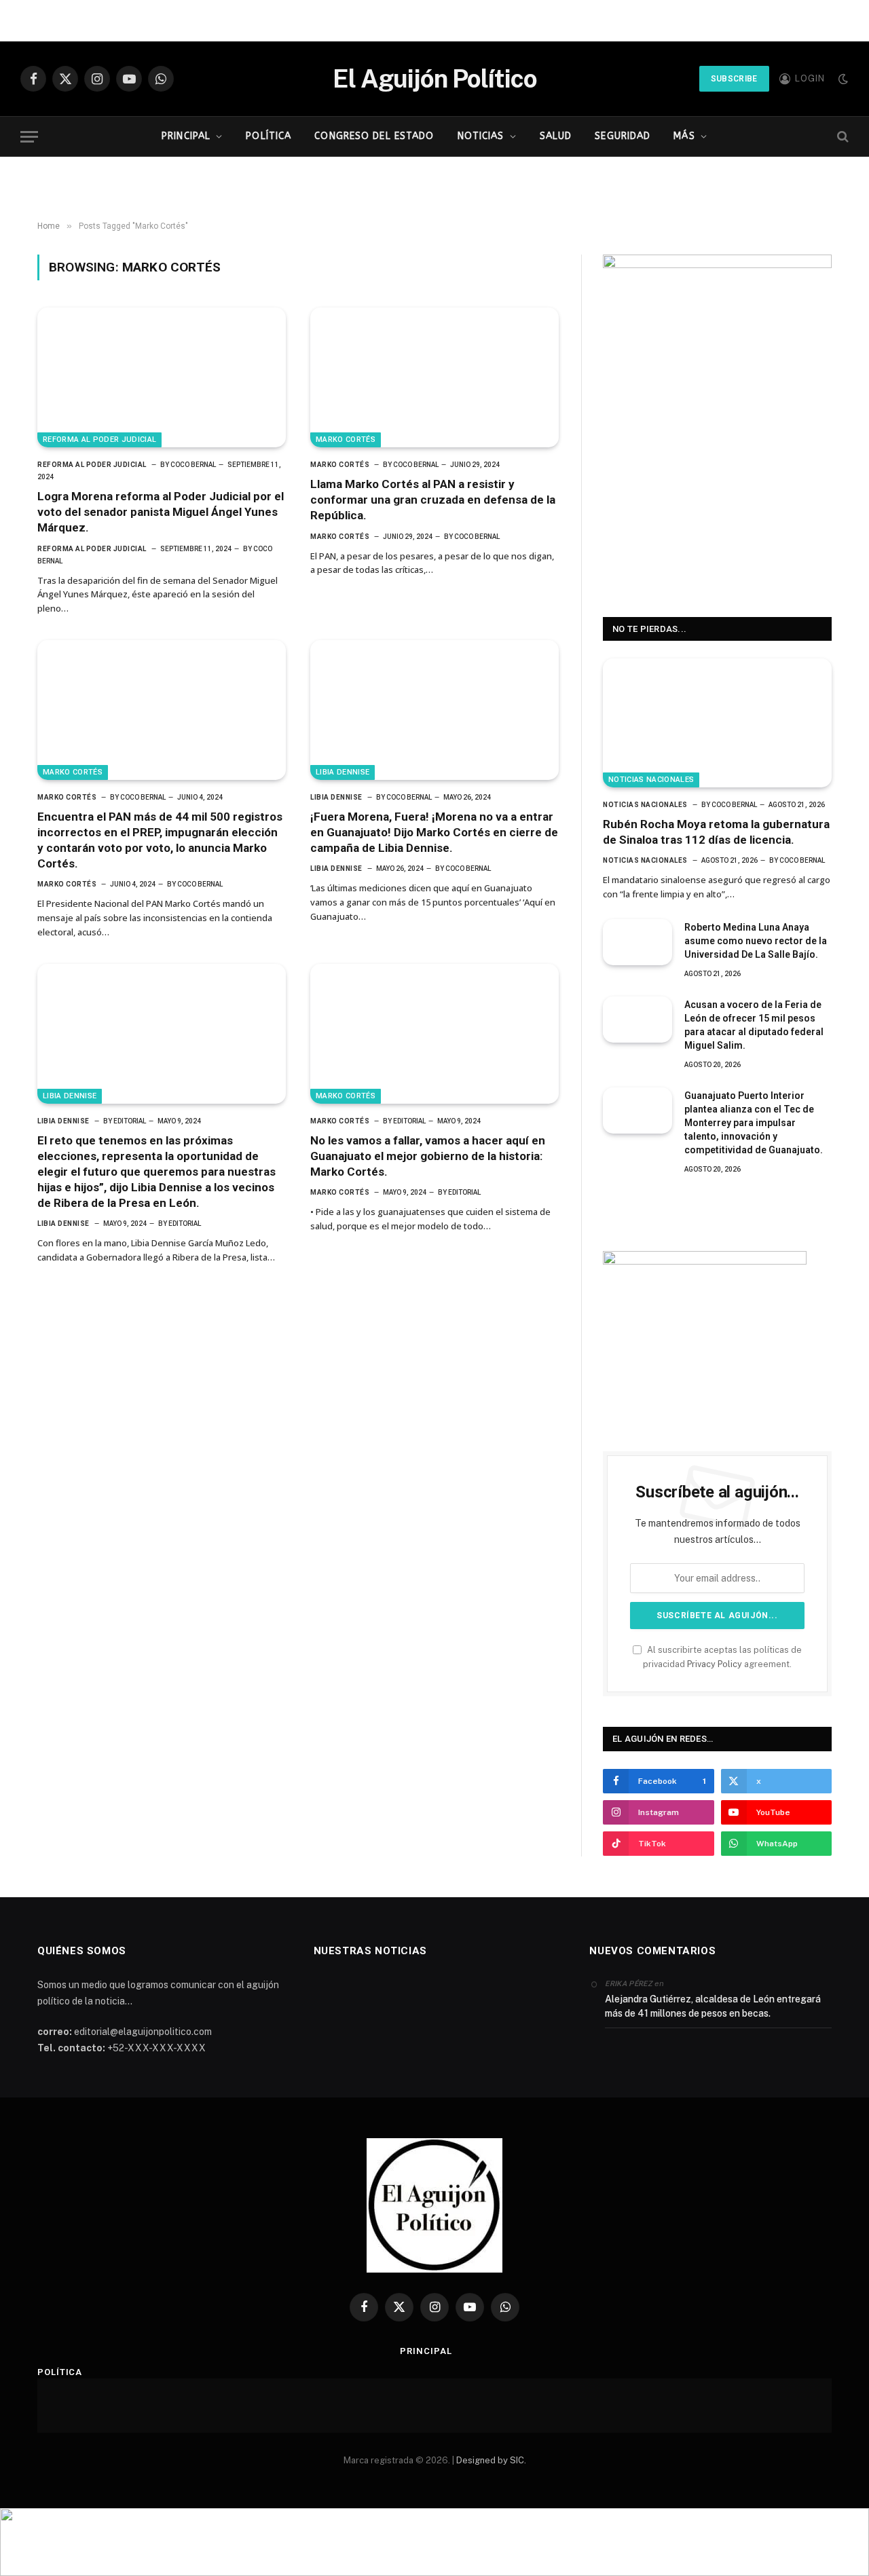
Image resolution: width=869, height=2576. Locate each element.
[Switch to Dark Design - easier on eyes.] (842, 79)
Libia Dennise (343, 772)
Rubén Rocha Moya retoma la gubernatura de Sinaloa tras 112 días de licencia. (716, 832)
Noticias (481, 136)
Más (684, 136)
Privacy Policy (715, 1664)
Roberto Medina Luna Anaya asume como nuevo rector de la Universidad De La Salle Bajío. (756, 941)
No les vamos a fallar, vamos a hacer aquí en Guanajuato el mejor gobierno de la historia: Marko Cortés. (428, 1156)
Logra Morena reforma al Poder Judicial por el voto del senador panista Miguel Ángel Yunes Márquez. (161, 512)
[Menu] (29, 137)
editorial (130, 1121)
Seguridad (623, 136)
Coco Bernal (193, 465)
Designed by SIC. (491, 2460)
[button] (434, 2542)
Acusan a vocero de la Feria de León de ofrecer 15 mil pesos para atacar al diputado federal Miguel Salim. (754, 1025)
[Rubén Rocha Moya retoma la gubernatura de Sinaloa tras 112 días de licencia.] (717, 723)
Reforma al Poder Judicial (99, 440)
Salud (556, 136)
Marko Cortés (346, 440)
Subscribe (734, 79)
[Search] (842, 137)
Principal (186, 136)
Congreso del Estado (374, 136)
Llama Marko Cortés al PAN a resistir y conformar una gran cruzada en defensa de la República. (433, 500)
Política (269, 136)
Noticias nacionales (651, 780)
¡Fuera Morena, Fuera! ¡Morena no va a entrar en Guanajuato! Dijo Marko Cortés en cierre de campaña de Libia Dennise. (434, 832)
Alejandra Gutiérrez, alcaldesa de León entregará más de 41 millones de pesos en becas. (713, 2006)
